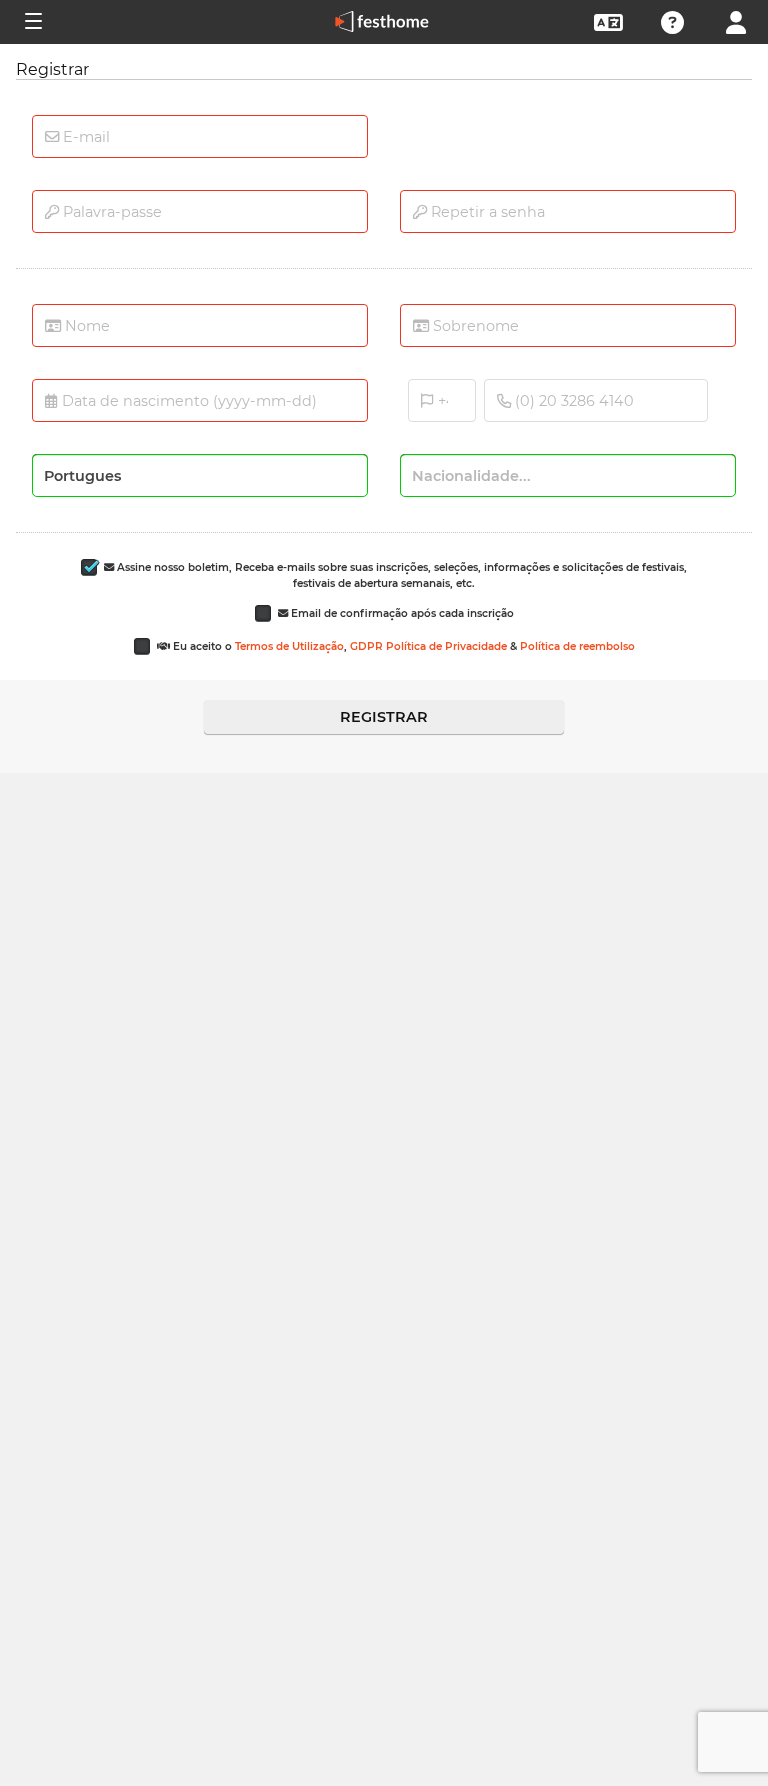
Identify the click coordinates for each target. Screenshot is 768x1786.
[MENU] (32, 22)
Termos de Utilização (289, 646)
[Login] (736, 20)
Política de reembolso (577, 646)
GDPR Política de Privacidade (428, 646)
